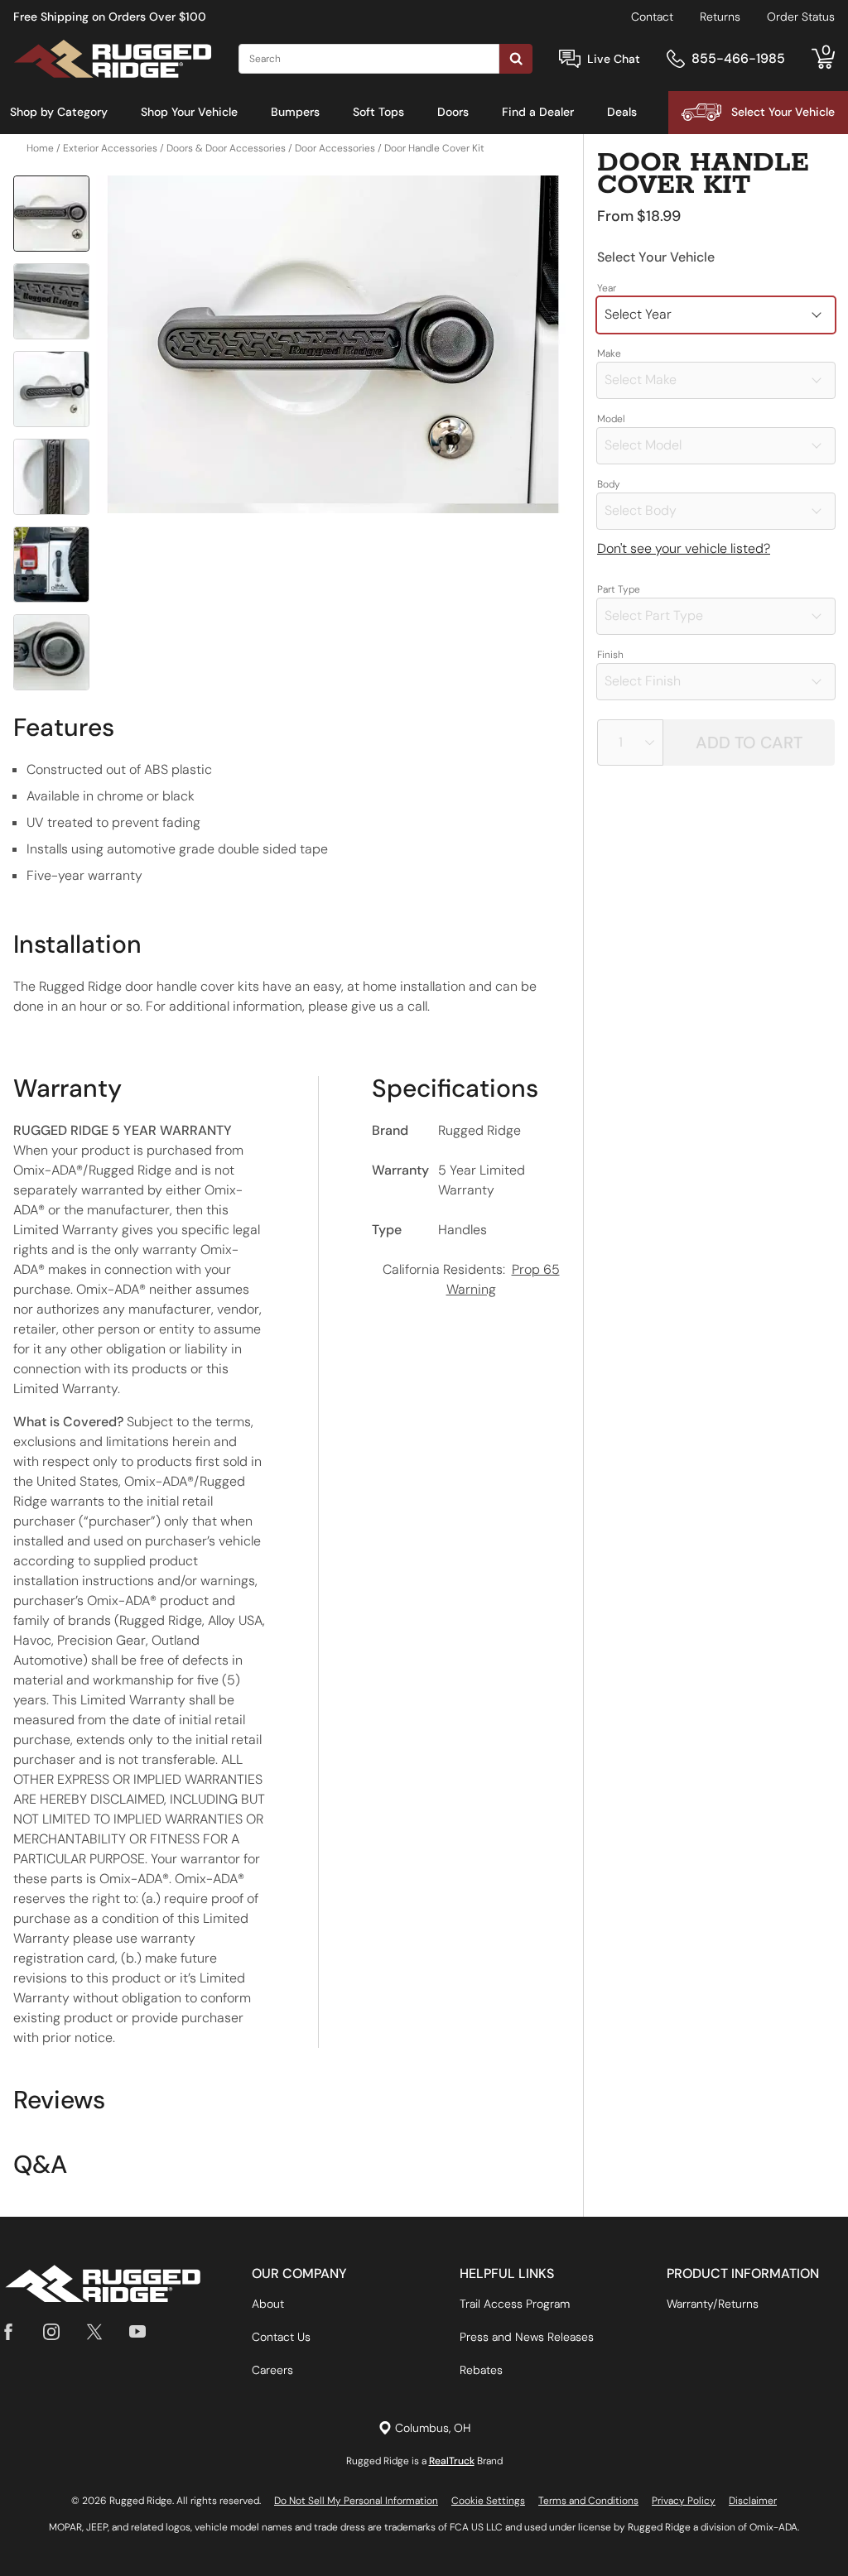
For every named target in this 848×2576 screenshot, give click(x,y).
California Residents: (471, 1279)
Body (609, 484)
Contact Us (281, 2337)
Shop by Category (59, 112)
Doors (453, 112)
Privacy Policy (684, 2501)
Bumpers (295, 112)
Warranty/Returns (713, 2304)
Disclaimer (753, 2501)
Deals (622, 112)
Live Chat (614, 59)
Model (611, 419)
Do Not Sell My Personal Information (356, 2501)
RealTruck (452, 2461)
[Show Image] (51, 214)
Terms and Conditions (588, 2501)
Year (607, 288)
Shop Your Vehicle (189, 112)
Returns (720, 17)
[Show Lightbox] (333, 345)
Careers (272, 2370)
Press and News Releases (527, 2337)
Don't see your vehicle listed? (684, 548)
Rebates (481, 2370)
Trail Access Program (515, 2304)
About (268, 2304)
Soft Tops (378, 112)
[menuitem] (59, 113)
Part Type (619, 589)
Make (609, 353)
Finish (610, 655)
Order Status (801, 17)
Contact (652, 17)
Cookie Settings (488, 2501)
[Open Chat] (570, 59)
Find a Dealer (538, 112)
